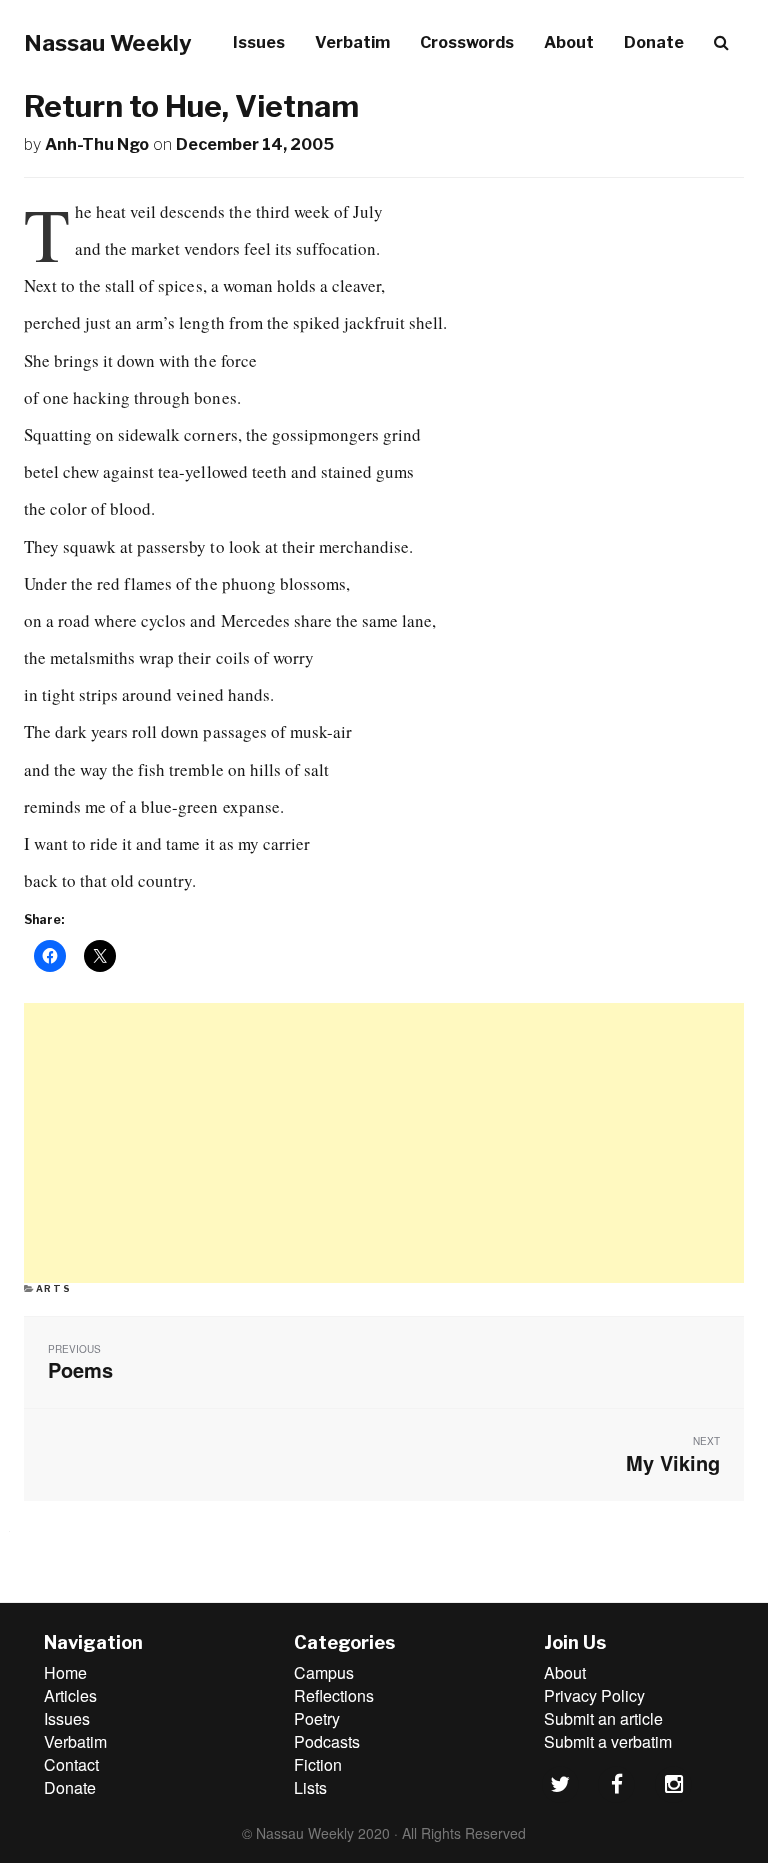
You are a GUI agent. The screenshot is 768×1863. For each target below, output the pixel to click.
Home (65, 1672)
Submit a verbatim (608, 1741)
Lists (310, 1787)
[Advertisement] (384, 1143)
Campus (324, 1672)
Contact (71, 1764)
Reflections (334, 1695)
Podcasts (327, 1741)
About (569, 42)
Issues (259, 42)
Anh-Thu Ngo (97, 144)
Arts (54, 1288)
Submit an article (603, 1718)
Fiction (318, 1764)
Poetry (317, 1718)
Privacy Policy (594, 1695)
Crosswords (467, 42)
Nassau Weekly (108, 43)
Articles (70, 1695)
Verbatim (352, 42)
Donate (654, 42)
